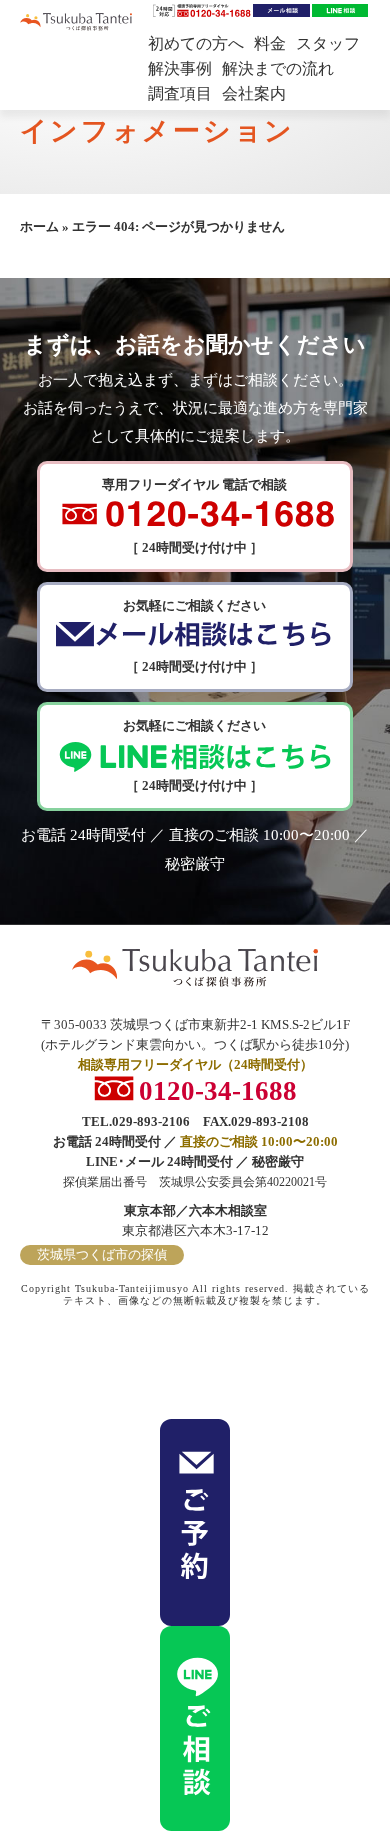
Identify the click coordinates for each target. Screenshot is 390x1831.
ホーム (39, 226)
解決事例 (180, 68)
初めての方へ (196, 43)
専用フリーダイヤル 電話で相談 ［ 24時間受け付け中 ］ (194, 515)
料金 (270, 43)
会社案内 (254, 93)
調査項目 (180, 93)
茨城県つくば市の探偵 (102, 1254)
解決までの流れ (278, 68)
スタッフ (328, 43)
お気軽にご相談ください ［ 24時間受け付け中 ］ (194, 636)
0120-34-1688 (218, 1088)
